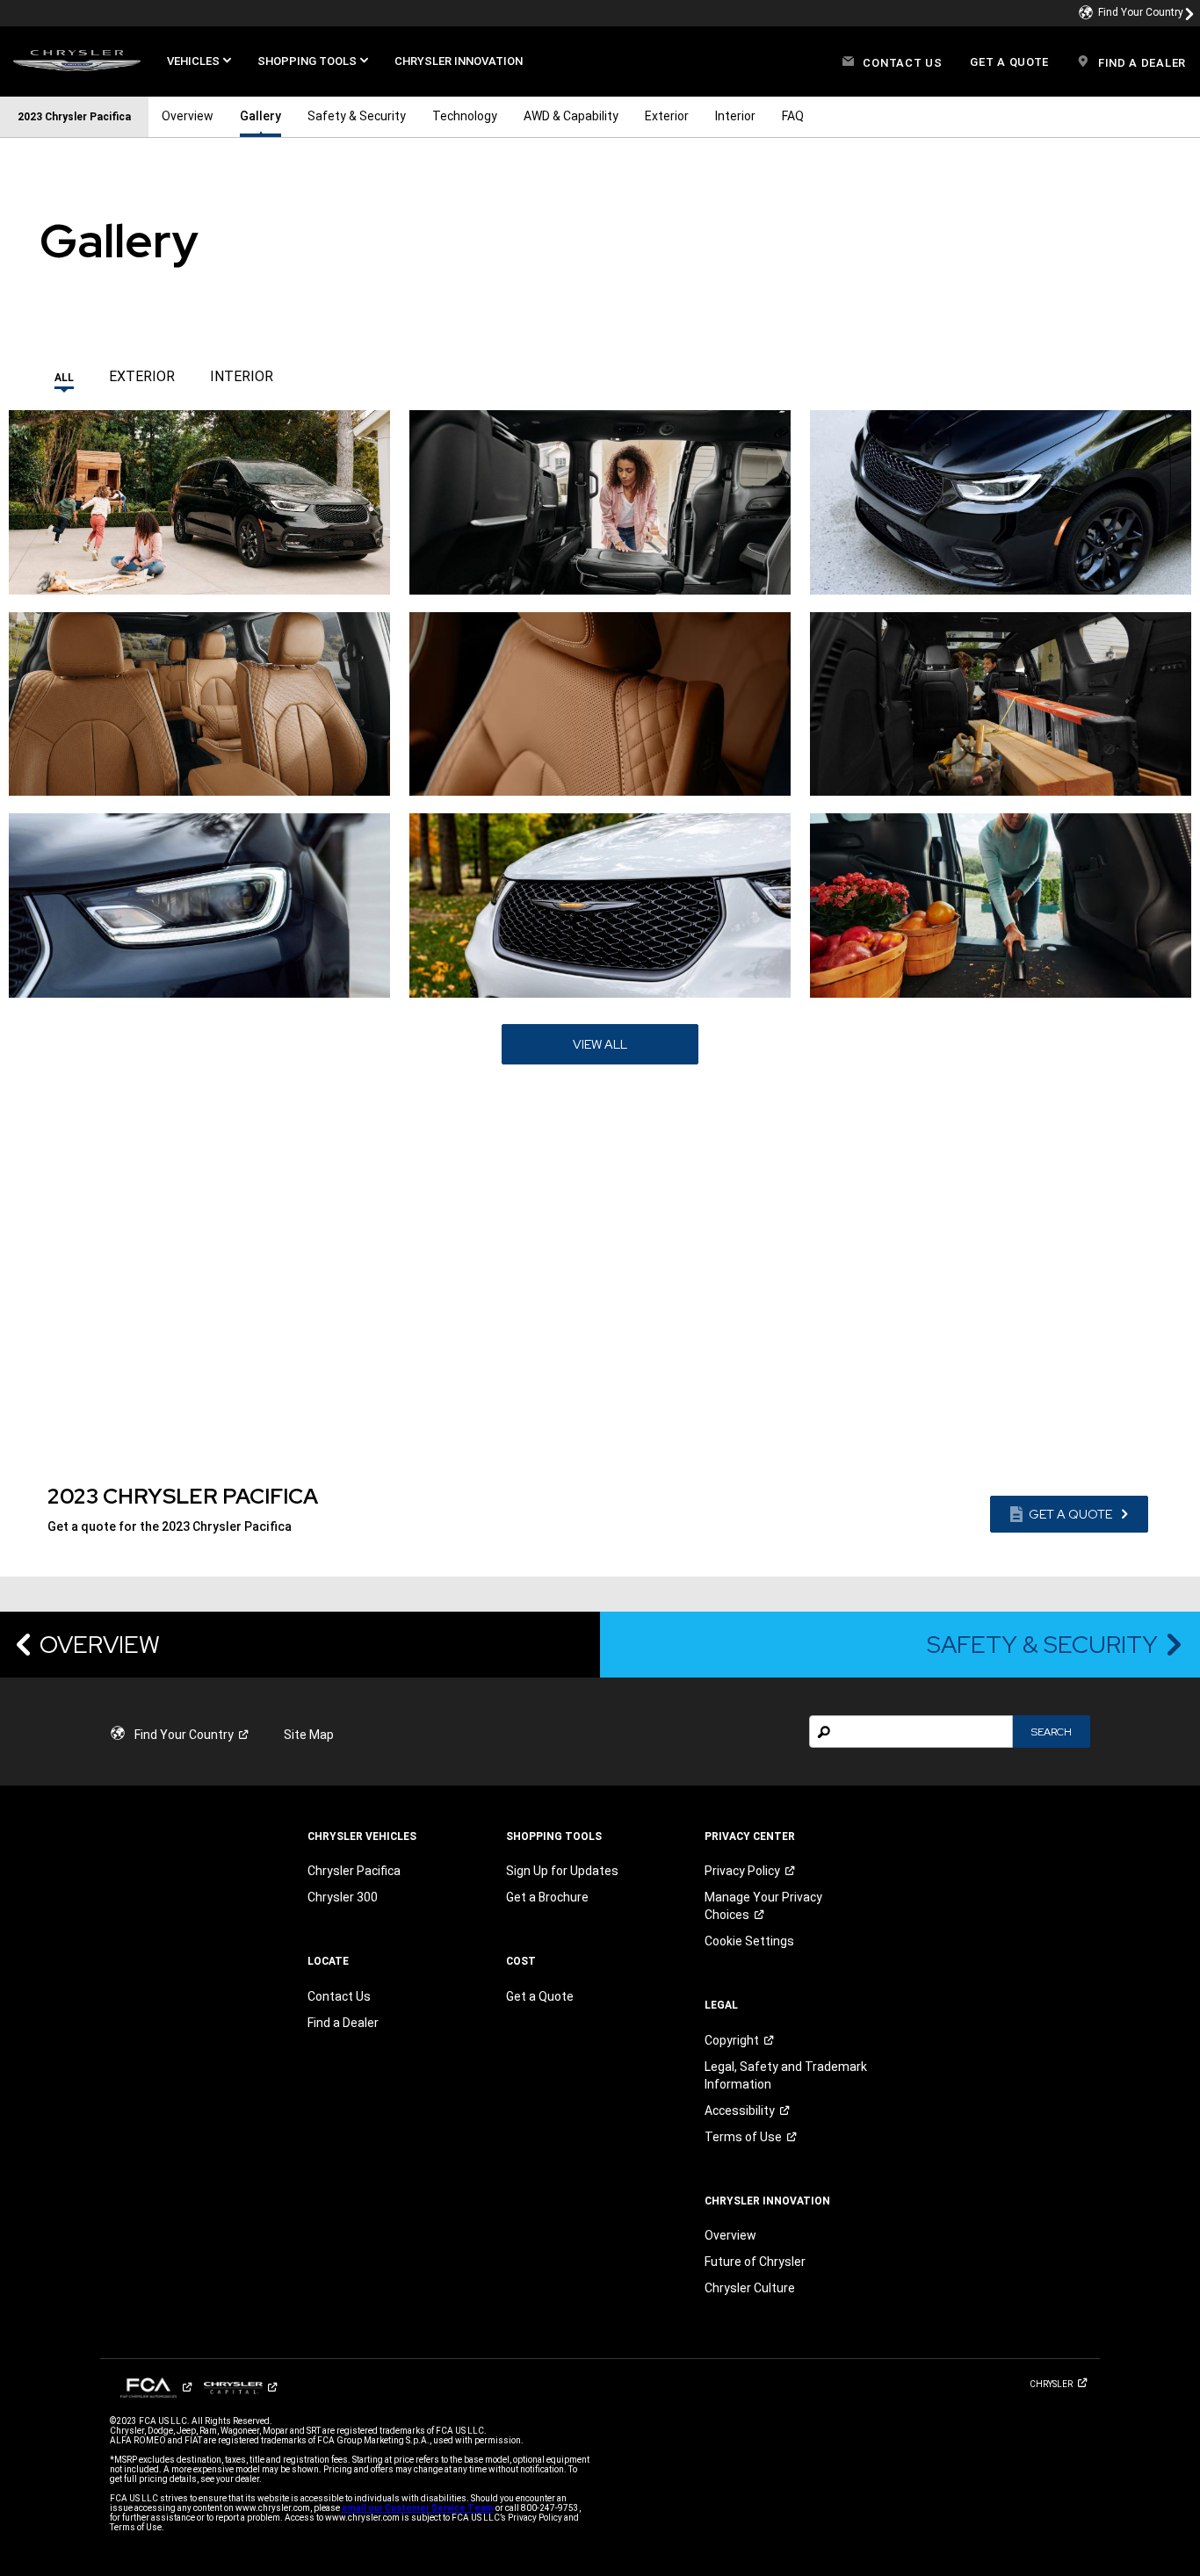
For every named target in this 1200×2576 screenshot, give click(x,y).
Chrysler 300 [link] (343, 1897)
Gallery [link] (260, 116)
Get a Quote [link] (540, 1996)
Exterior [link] (667, 116)
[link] (1137, 13)
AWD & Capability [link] (571, 116)
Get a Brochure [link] (547, 1897)
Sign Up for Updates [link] (562, 1871)
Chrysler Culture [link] (750, 2288)
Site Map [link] (309, 1735)
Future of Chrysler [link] (755, 2262)
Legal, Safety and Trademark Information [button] (786, 2075)
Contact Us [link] (339, 1996)
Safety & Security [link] (357, 116)
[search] (911, 1732)
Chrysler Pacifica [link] (354, 1871)
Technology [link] (465, 116)
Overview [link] (188, 116)
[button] (199, 61)
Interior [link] (735, 116)
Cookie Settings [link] (749, 1941)
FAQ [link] (793, 116)
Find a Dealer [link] (343, 2023)
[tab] (64, 372)
